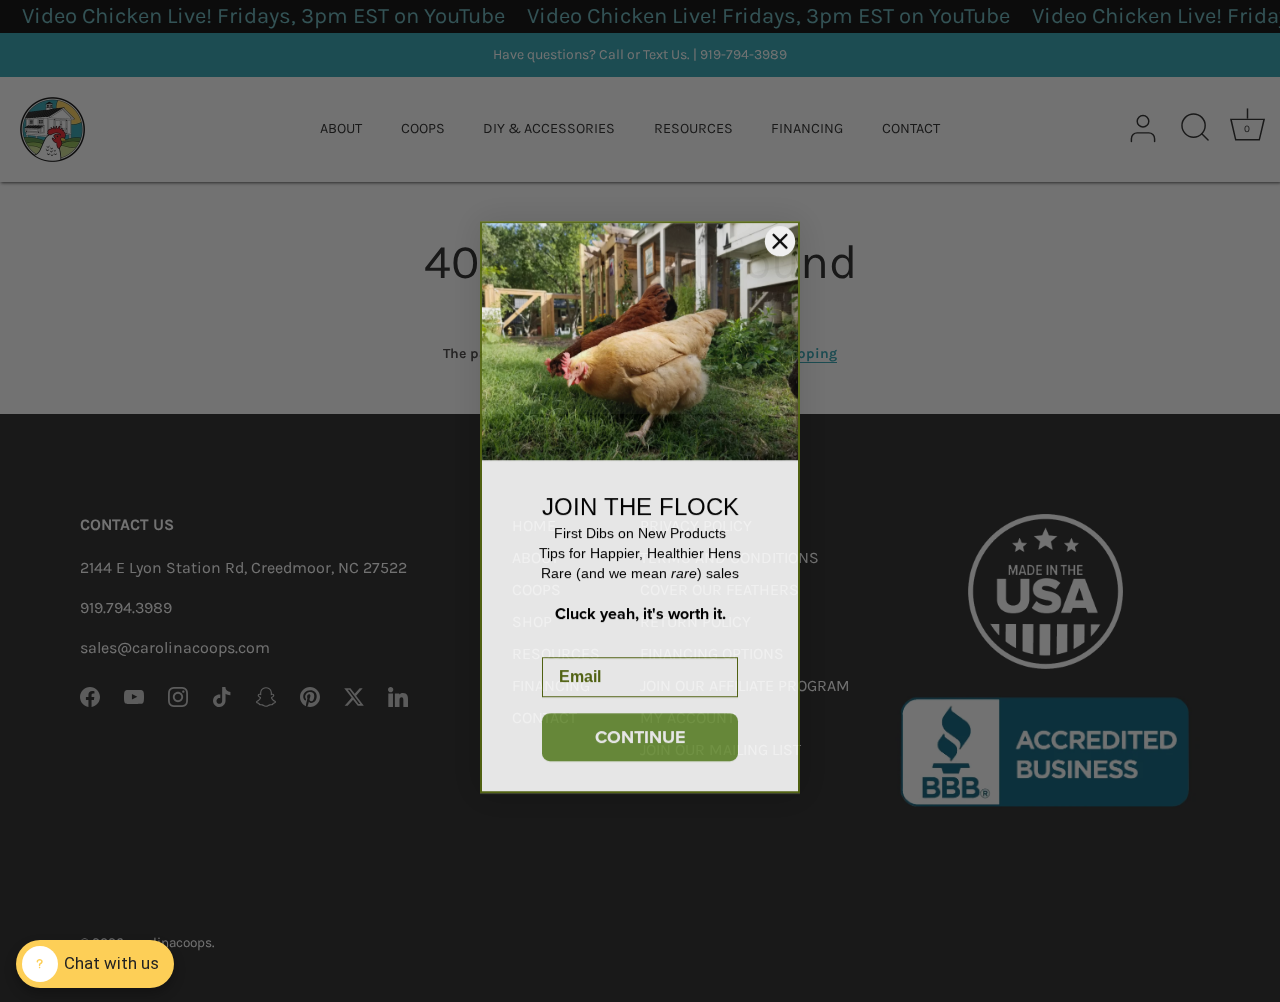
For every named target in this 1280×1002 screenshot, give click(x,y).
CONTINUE (640, 731)
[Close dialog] (780, 235)
